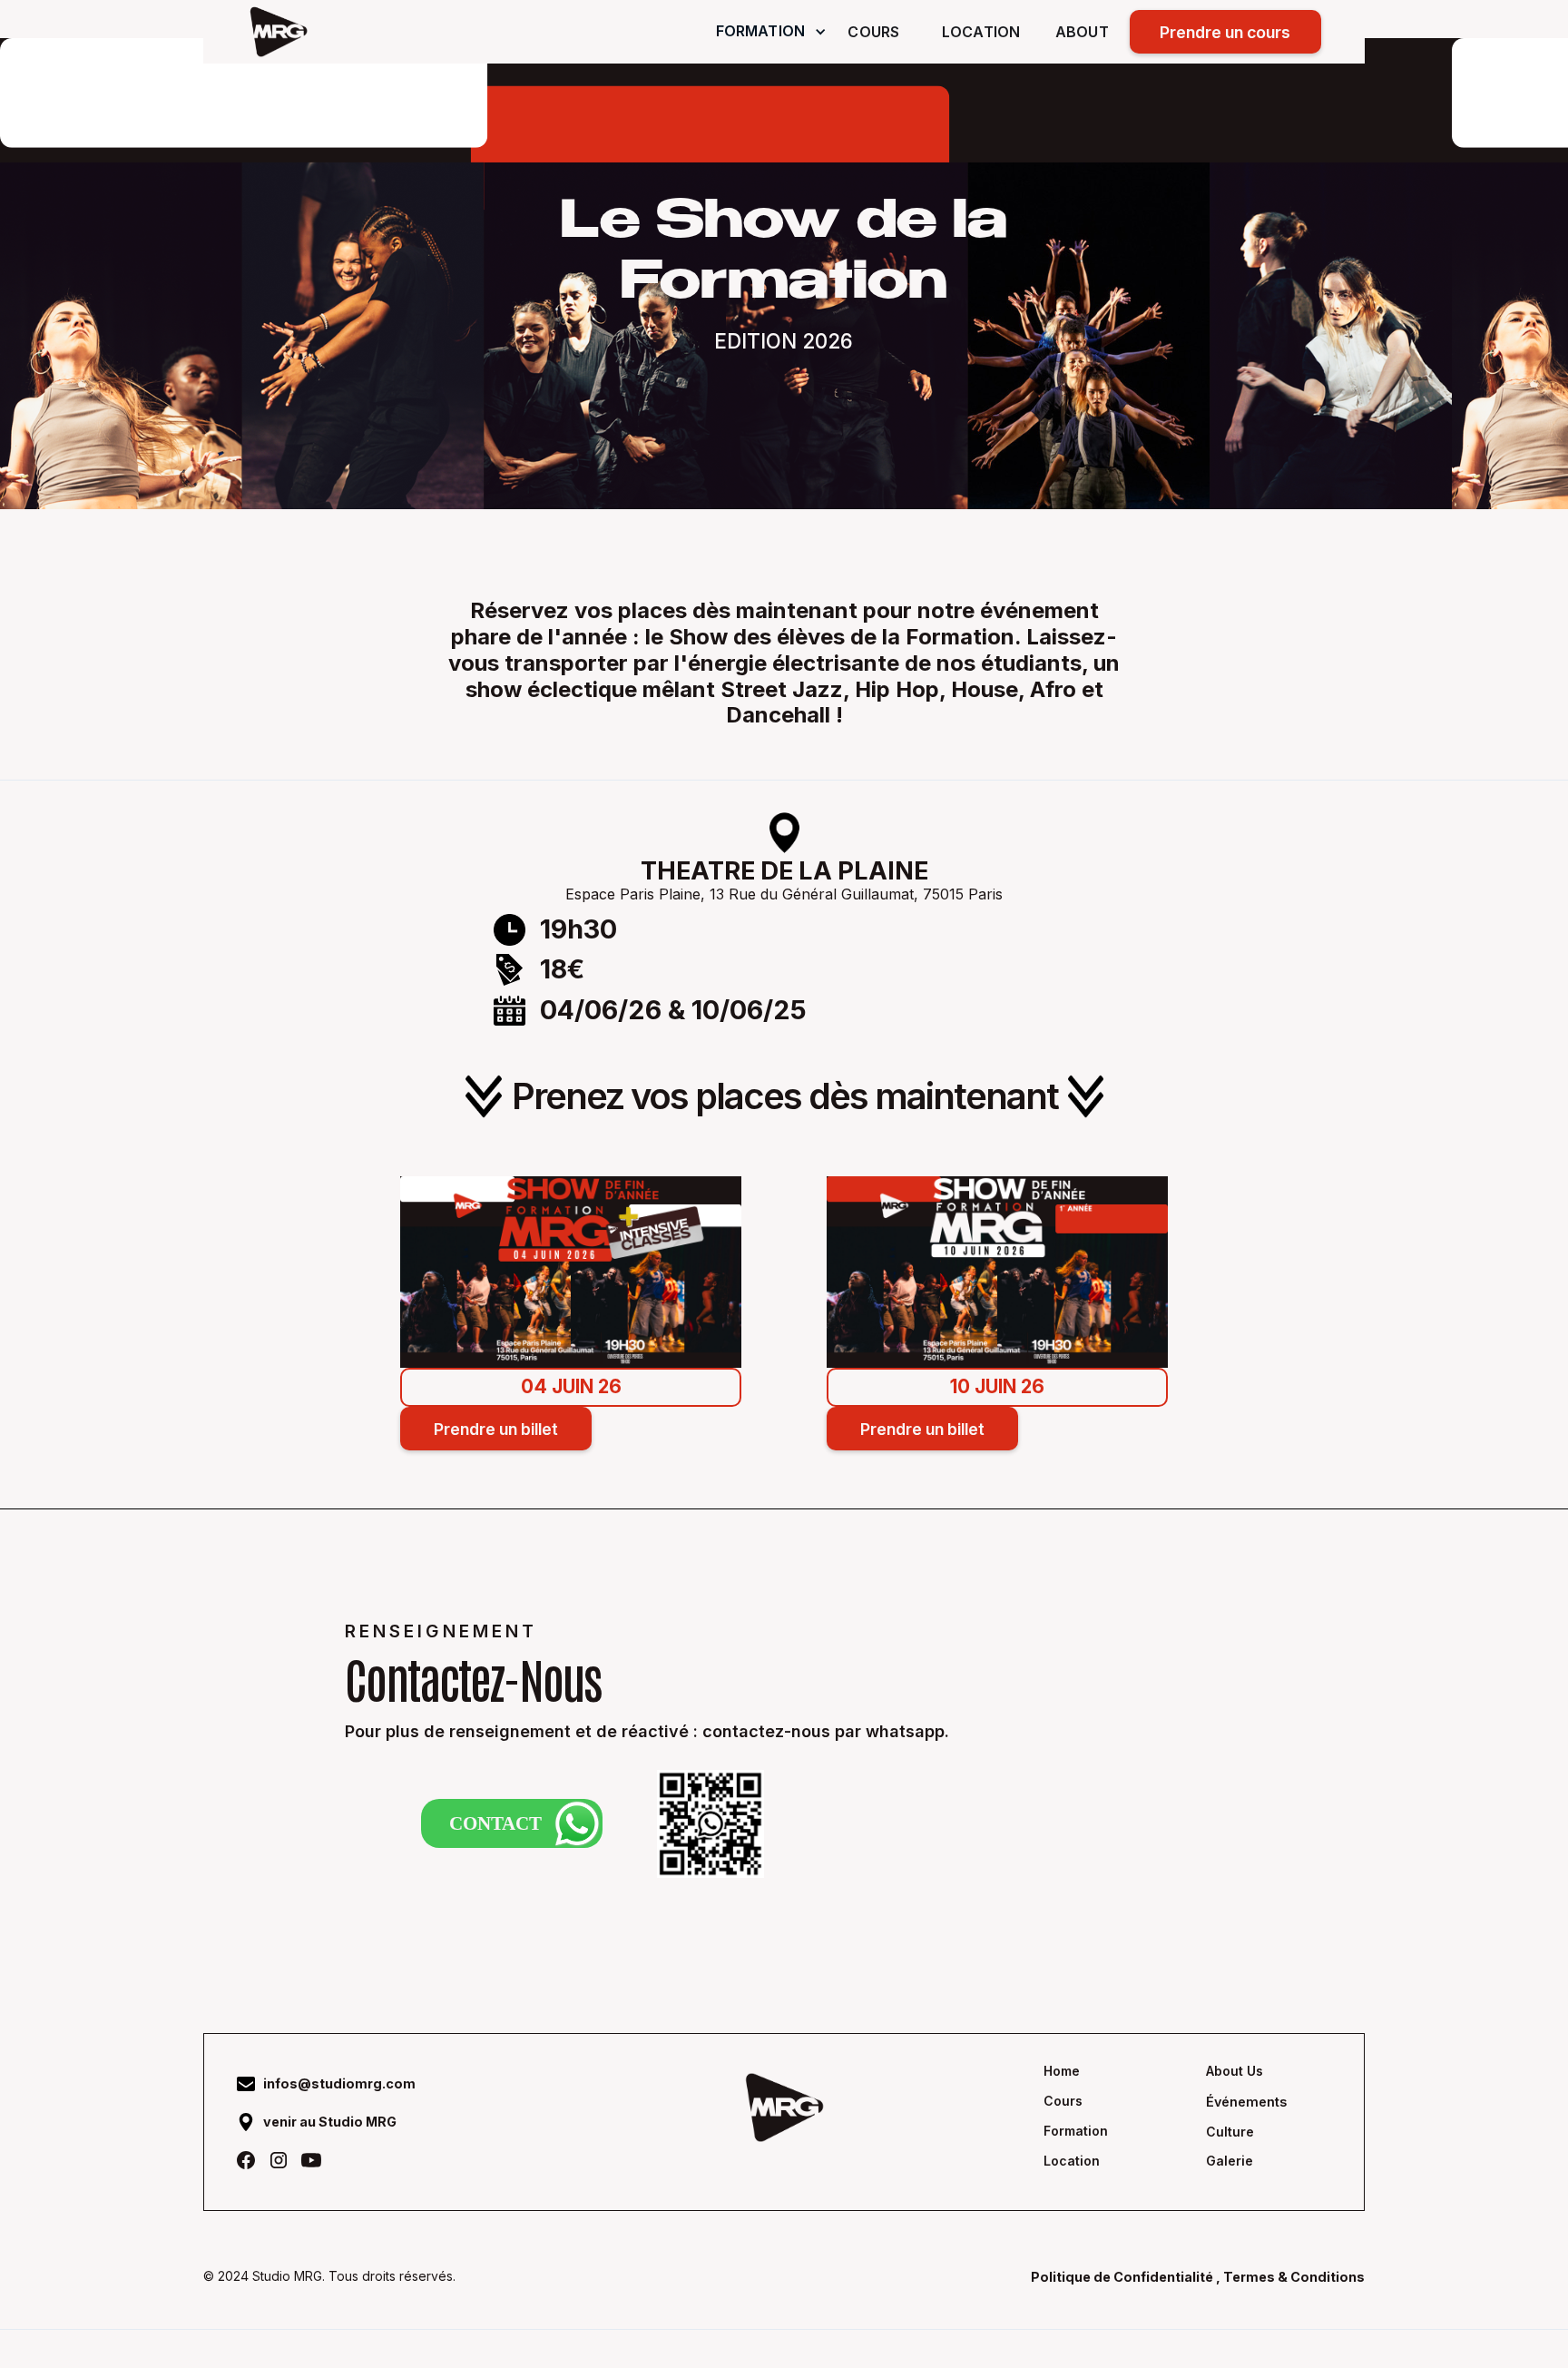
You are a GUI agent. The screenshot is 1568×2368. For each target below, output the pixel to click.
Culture (1230, 2132)
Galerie (1230, 2161)
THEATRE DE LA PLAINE (784, 871)
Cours (1063, 2101)
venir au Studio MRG (330, 2122)
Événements (1246, 2102)
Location (1072, 2161)
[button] (772, 31)
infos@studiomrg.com (339, 2083)
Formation (1076, 2131)
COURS (873, 32)
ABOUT (1082, 32)
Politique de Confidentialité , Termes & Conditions (1198, 2277)
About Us (1235, 2071)
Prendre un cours (1225, 32)
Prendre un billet (496, 1429)
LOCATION (981, 32)
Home (1062, 2071)
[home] (279, 32)
